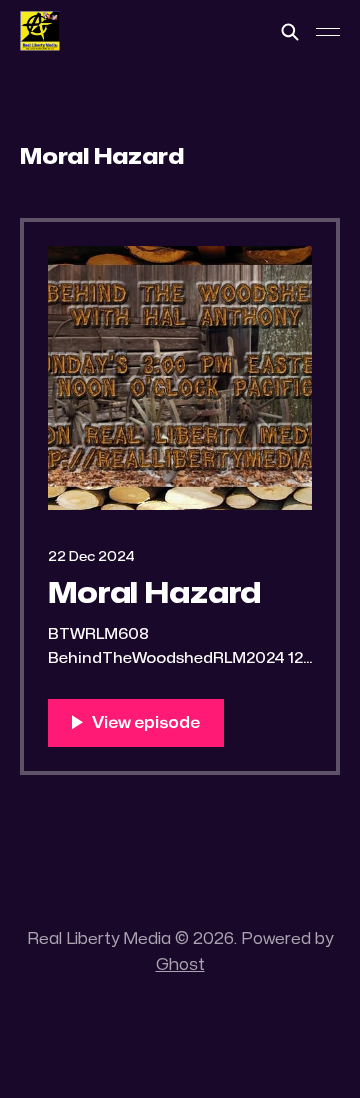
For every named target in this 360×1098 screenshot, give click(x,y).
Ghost (180, 965)
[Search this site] (290, 32)
